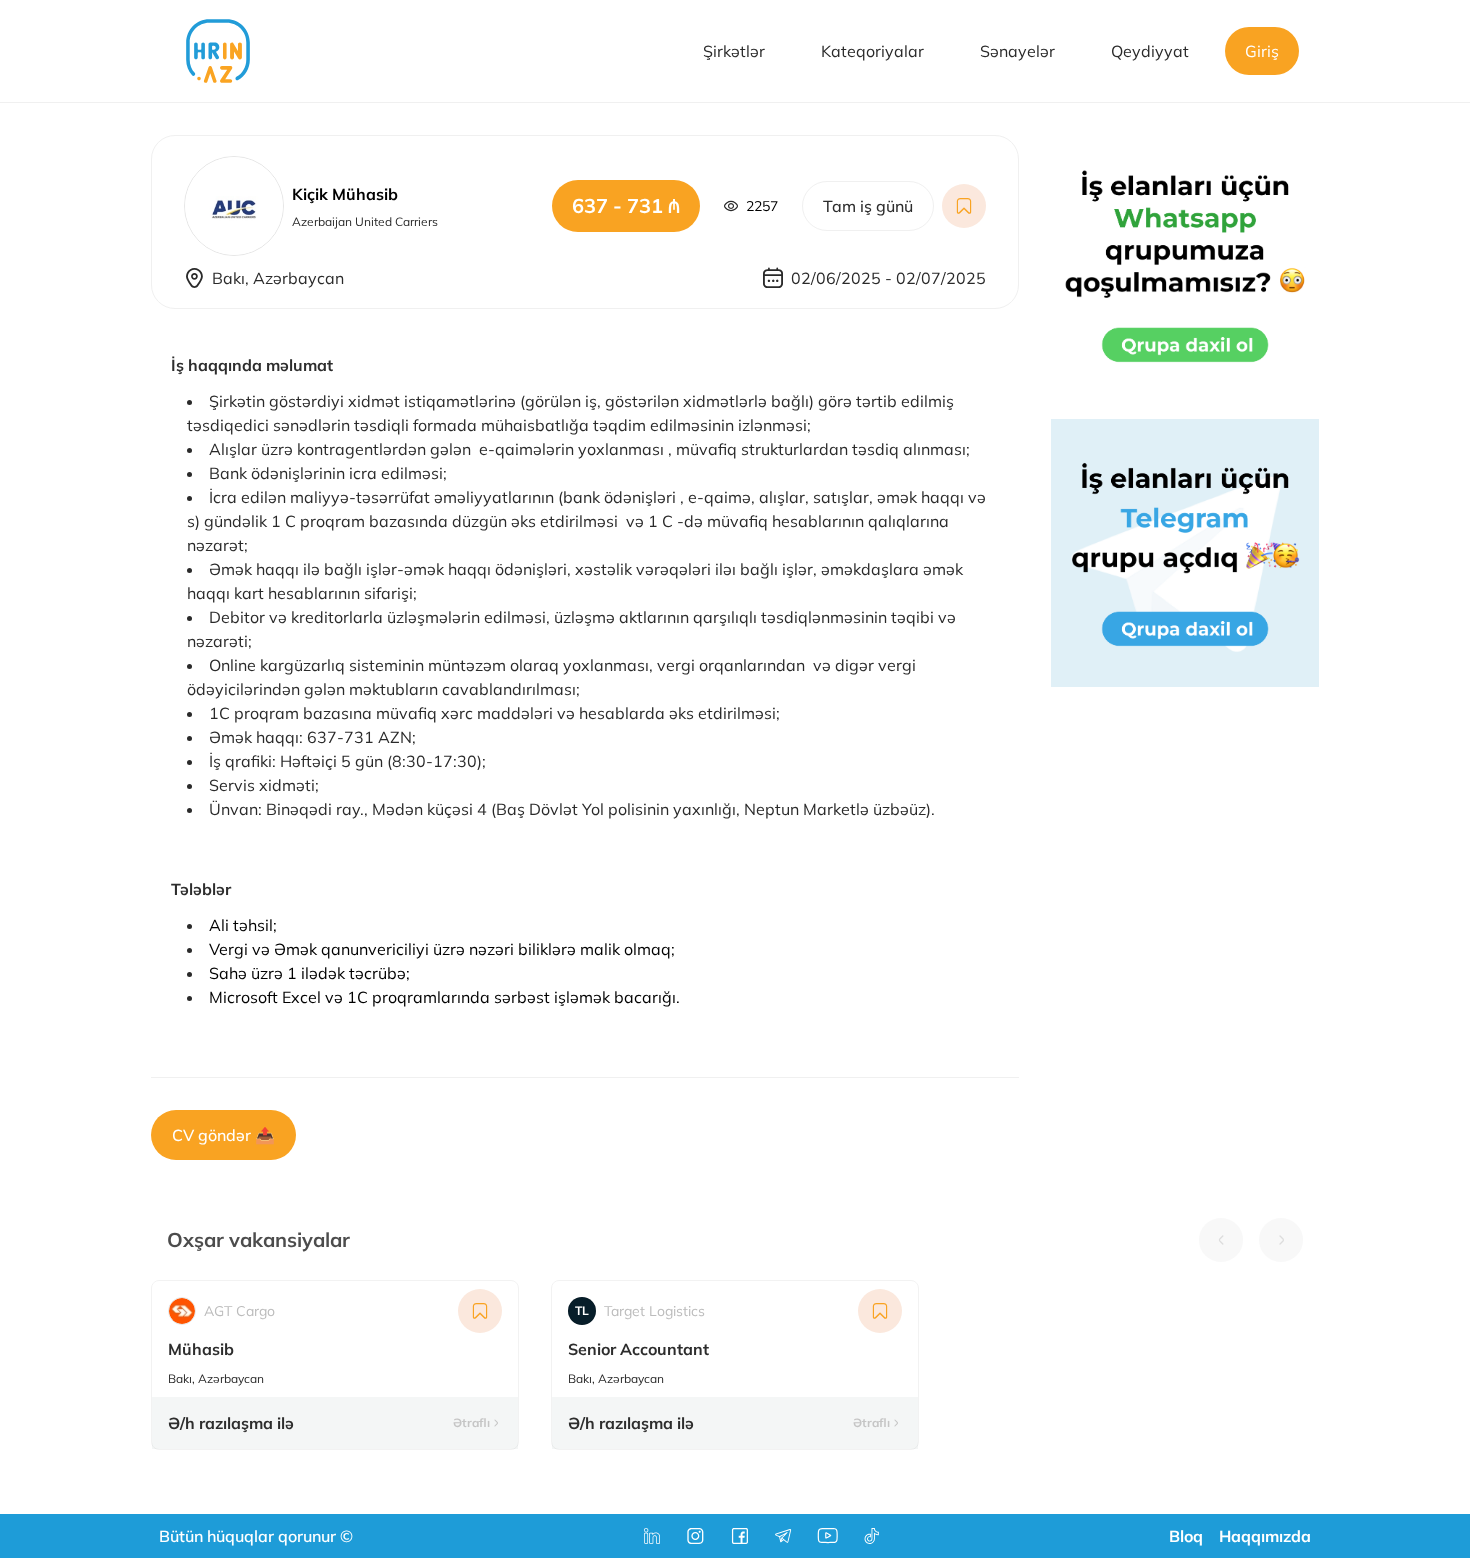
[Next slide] (1281, 1240)
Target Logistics (640, 1311)
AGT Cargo (239, 1311)
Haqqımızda (1265, 1536)
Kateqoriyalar (872, 51)
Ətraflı (471, 1422)
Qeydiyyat (1150, 51)
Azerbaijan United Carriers (365, 221)
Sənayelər (1017, 51)
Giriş (1262, 51)
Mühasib (201, 1349)
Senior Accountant (638, 1349)
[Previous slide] (1221, 1240)
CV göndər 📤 (223, 1135)
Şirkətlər (734, 51)
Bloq (1186, 1536)
